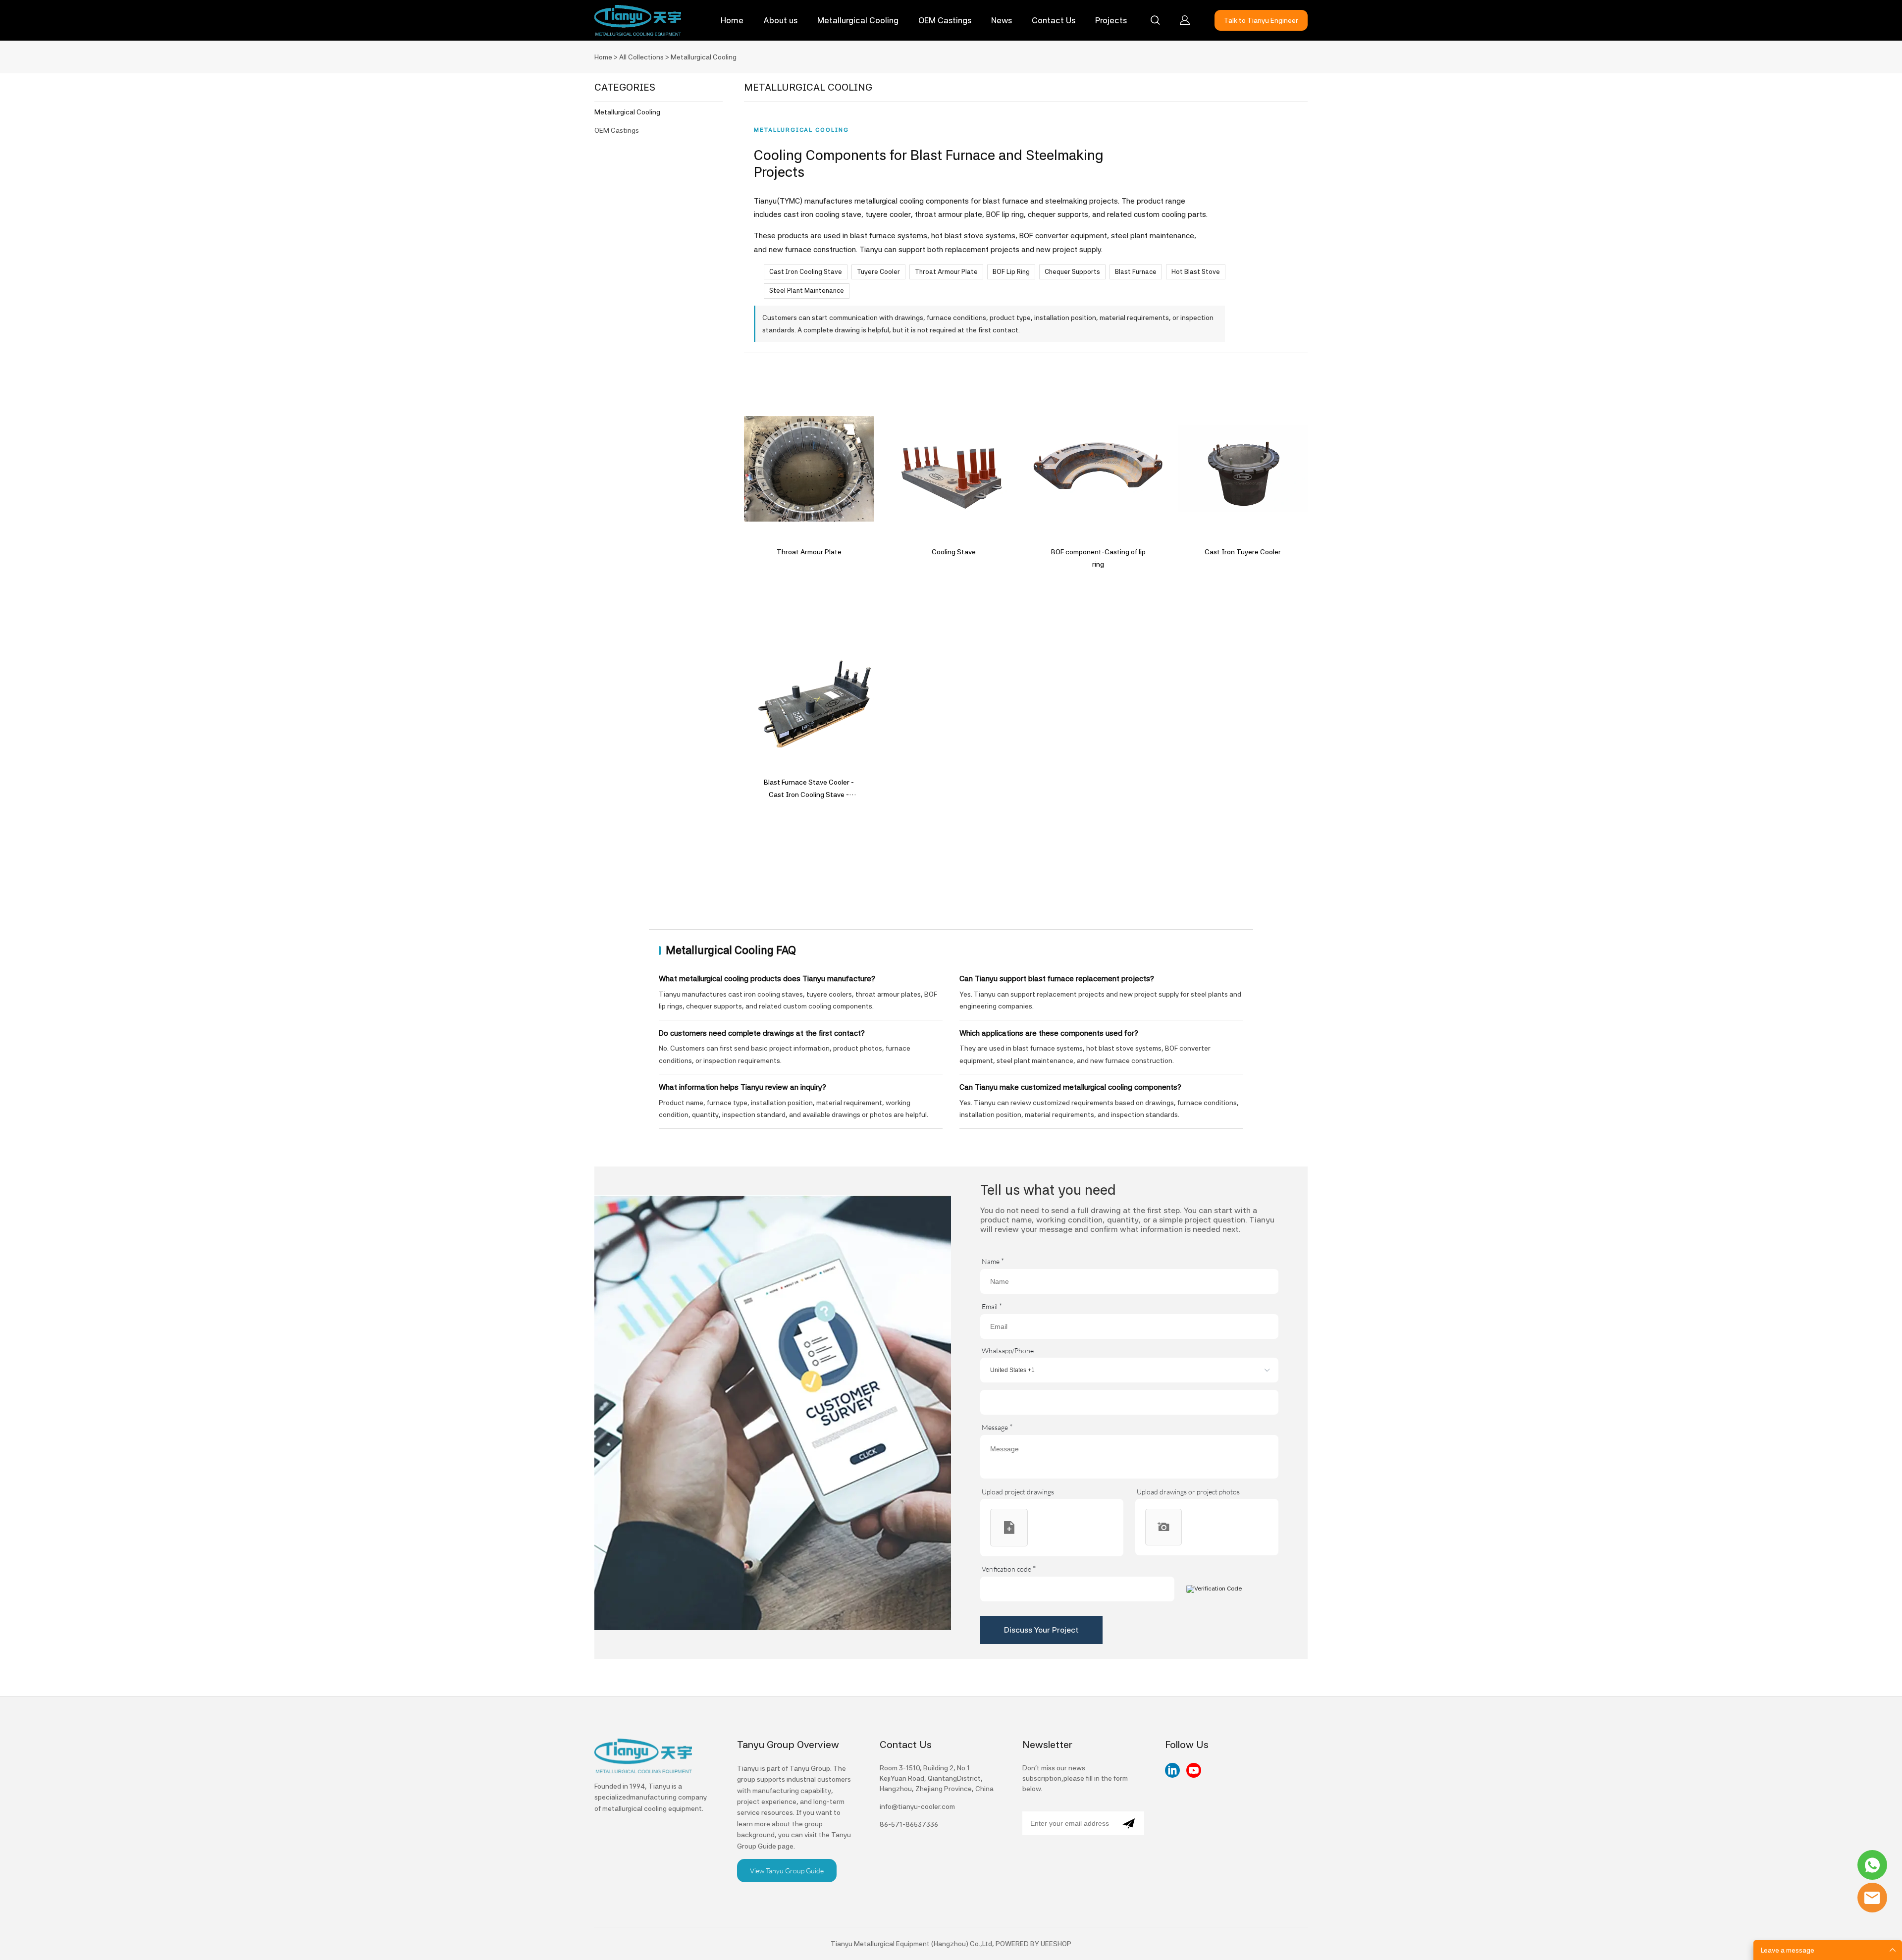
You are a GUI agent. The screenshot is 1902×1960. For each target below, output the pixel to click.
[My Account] (1185, 20)
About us (780, 20)
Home (732, 20)
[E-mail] (1872, 1898)
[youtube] (1194, 1770)
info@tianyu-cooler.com (917, 1806)
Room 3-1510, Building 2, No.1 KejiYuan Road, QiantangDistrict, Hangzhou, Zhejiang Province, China (937, 1778)
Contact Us (1054, 20)
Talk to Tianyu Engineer (1261, 20)
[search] (1155, 22)
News (1002, 20)
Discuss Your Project (1041, 1630)
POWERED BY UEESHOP (1033, 1944)
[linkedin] (1172, 1770)
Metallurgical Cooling (858, 20)
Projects (1111, 20)
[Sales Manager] (1872, 1865)
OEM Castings (945, 20)
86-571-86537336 (909, 1824)
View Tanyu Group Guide (787, 1871)
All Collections (641, 57)
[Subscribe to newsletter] (1129, 1823)
